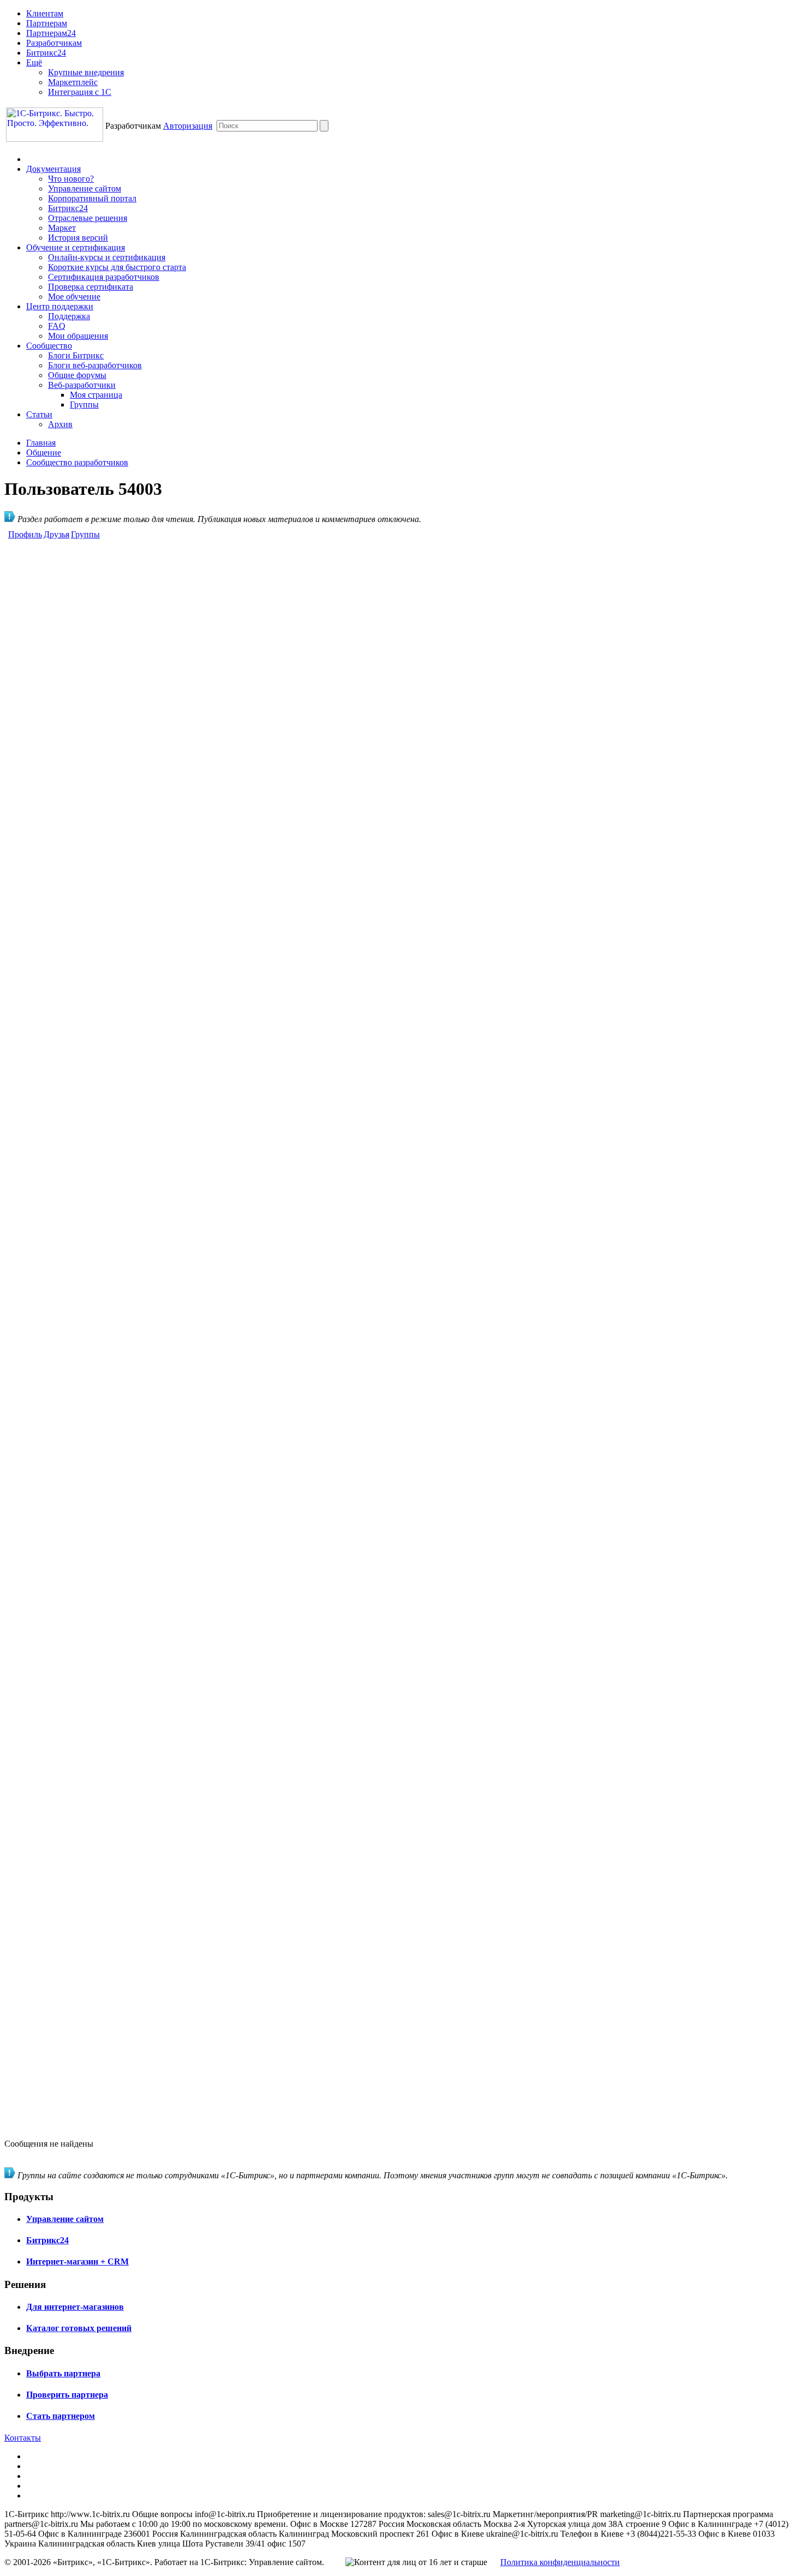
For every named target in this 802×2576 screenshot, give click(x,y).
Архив (60, 424)
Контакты (23, 2438)
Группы (84, 405)
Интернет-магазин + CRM (77, 2262)
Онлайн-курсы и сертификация (107, 257)
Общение (44, 453)
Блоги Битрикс (76, 355)
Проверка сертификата (91, 287)
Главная (41, 443)
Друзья (56, 534)
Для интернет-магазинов (75, 2307)
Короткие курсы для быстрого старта (117, 267)
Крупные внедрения (86, 72)
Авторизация (188, 126)
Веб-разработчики (82, 385)
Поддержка (69, 316)
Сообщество (49, 346)
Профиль (25, 534)
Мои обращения (78, 336)
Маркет (62, 228)
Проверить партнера (67, 2395)
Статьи (39, 414)
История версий (78, 238)
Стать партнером (61, 2416)
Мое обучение (74, 296)
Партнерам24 (51, 33)
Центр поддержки (60, 306)
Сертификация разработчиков (104, 277)
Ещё (34, 62)
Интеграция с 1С (80, 92)
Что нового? (71, 179)
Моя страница (96, 395)
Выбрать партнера (63, 2373)
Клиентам (45, 13)
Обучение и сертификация (76, 247)
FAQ (57, 326)
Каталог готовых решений (79, 2328)
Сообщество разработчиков (77, 462)
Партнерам (47, 23)
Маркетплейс (73, 82)
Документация (53, 169)
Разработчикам (54, 43)
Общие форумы (77, 375)
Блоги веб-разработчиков (95, 365)
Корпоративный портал (92, 198)
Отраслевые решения (88, 218)
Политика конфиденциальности (560, 2562)
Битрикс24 (46, 53)
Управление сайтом (85, 188)
